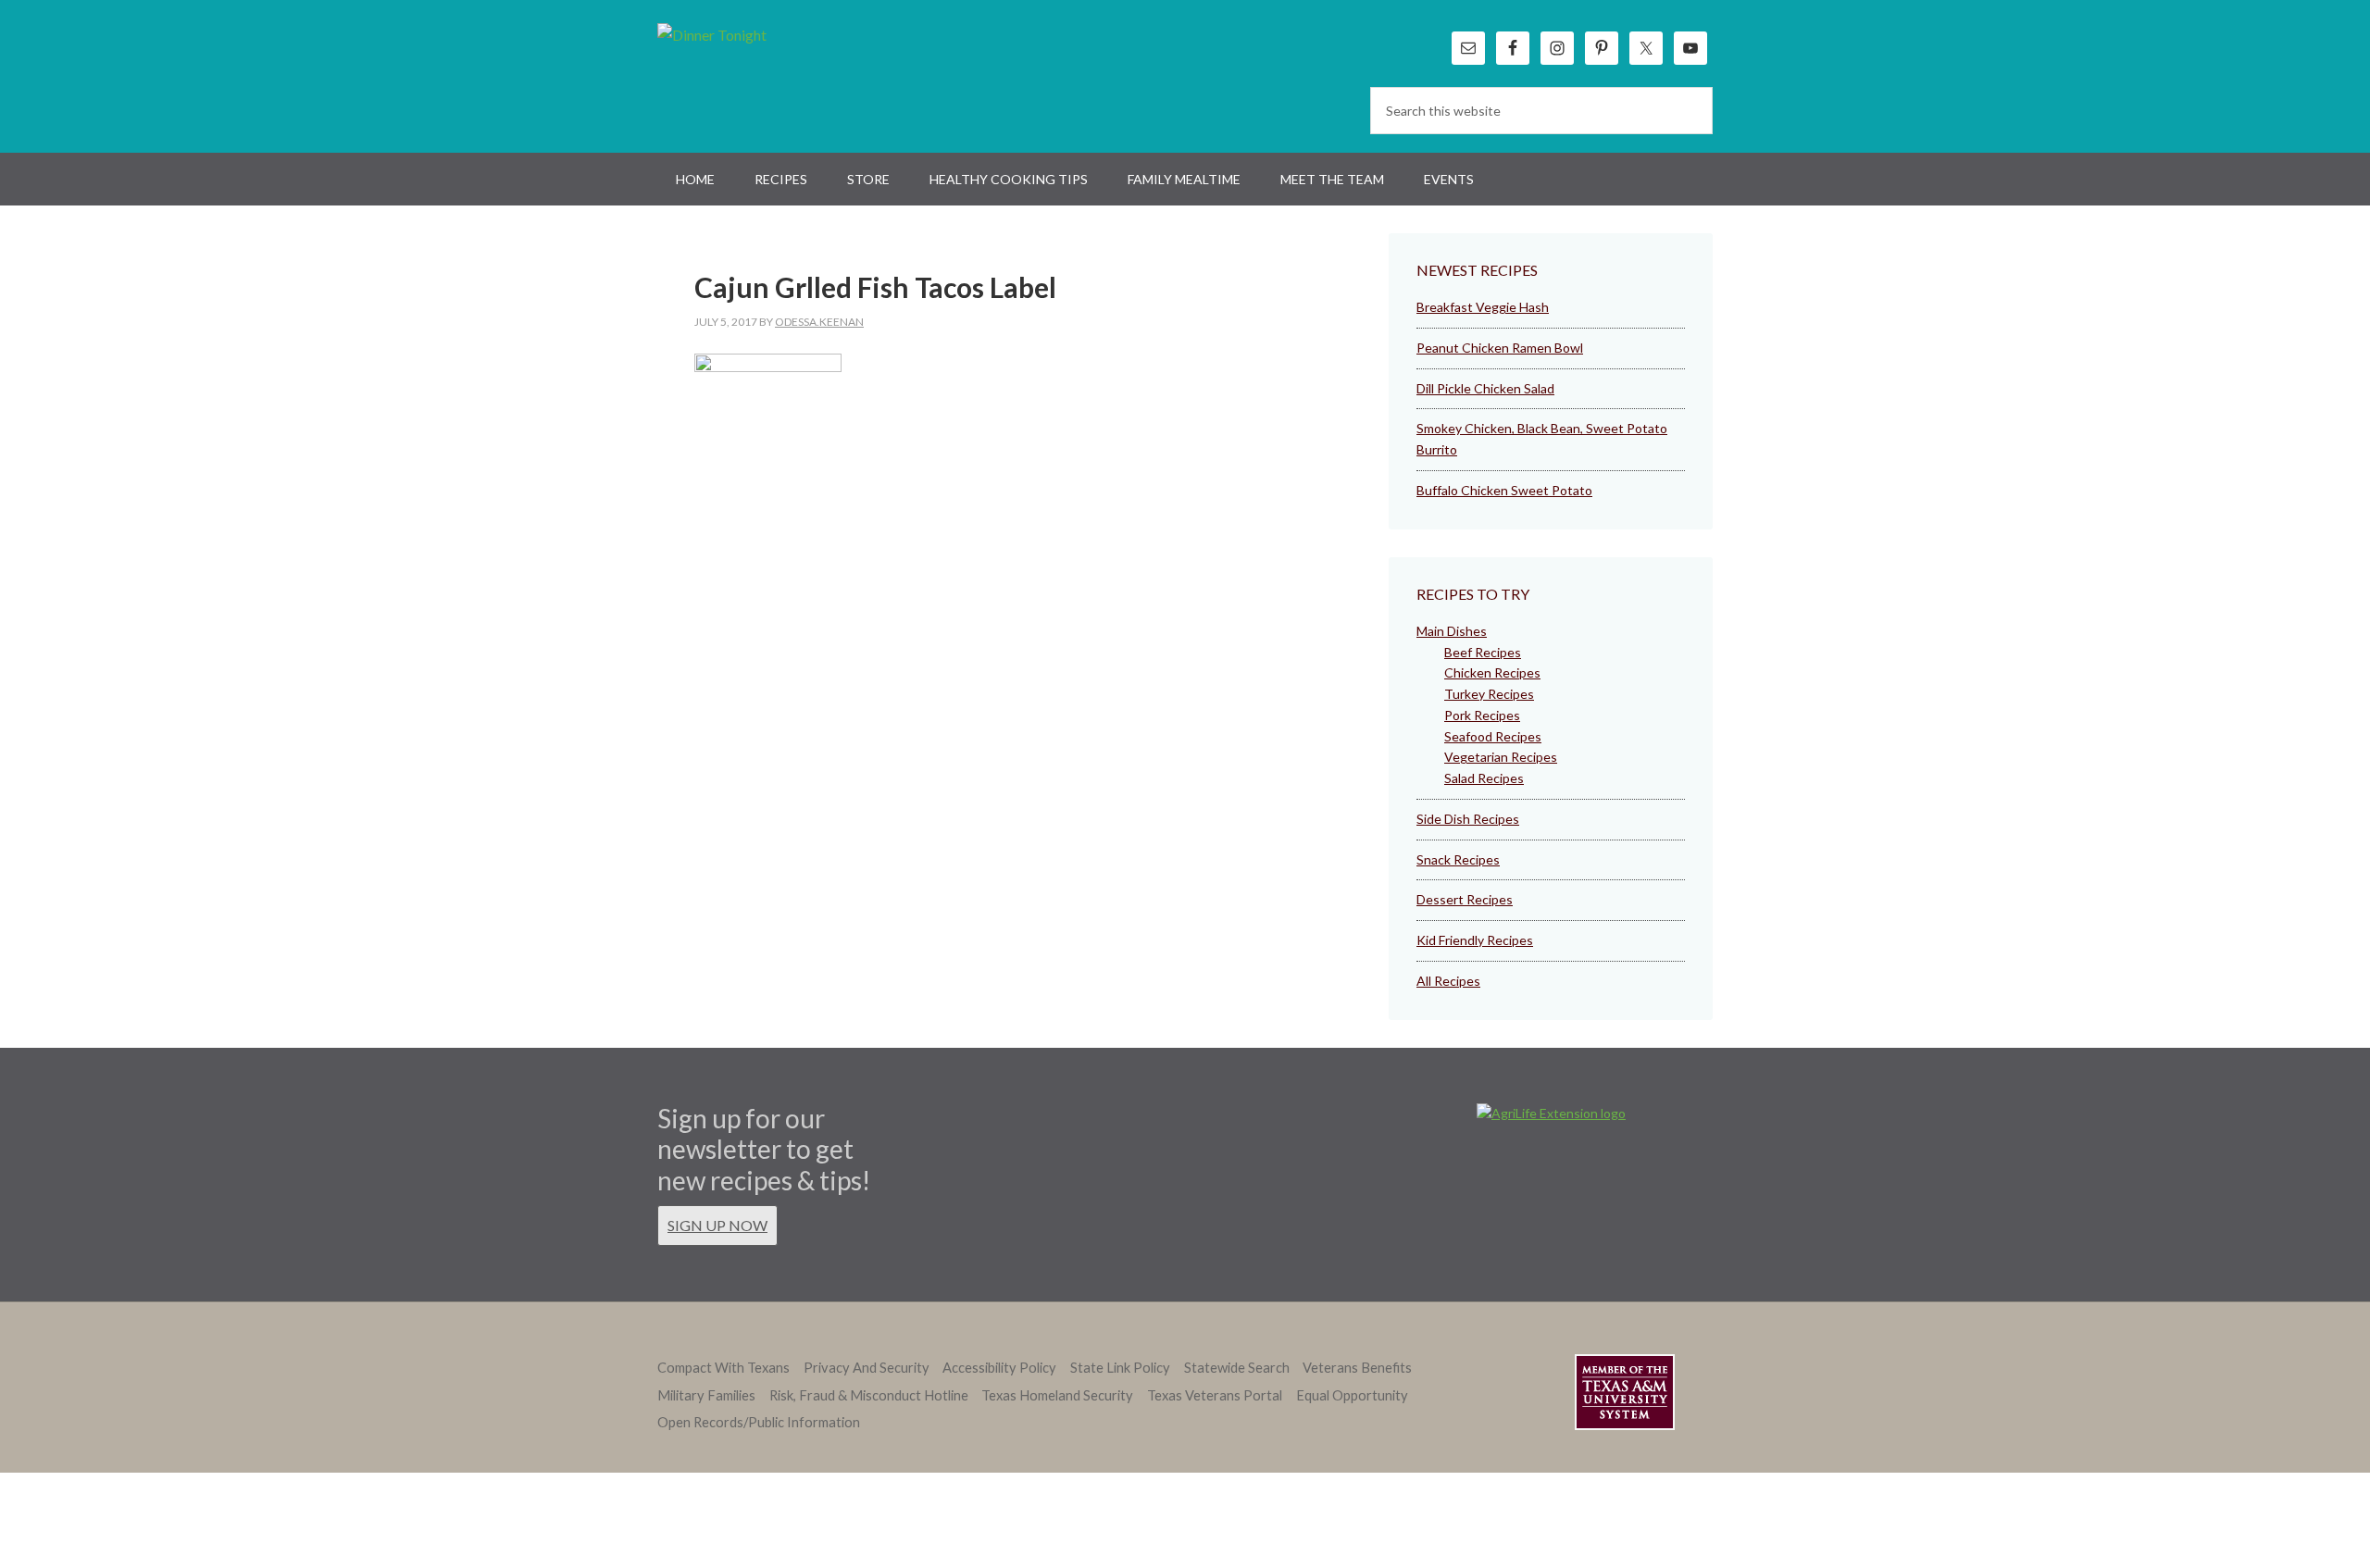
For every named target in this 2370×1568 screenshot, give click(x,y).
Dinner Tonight (757, 74)
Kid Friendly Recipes (1475, 940)
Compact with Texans (723, 1368)
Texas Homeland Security (1057, 1395)
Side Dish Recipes (1468, 819)
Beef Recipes (1483, 652)
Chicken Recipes (1492, 672)
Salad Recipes (1484, 778)
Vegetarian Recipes (1501, 757)
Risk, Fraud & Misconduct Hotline (869, 1395)
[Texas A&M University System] (1625, 1395)
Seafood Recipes (1493, 736)
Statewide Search (1237, 1368)
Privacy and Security (867, 1368)
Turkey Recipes (1489, 694)
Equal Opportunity (1352, 1395)
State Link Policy (1120, 1368)
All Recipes (1448, 981)
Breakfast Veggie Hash (1483, 307)
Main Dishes (1452, 631)
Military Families (706, 1395)
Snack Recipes (1458, 859)
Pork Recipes (1482, 715)
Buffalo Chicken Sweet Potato (1504, 490)
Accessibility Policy (999, 1368)
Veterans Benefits (1357, 1368)
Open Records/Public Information (759, 1422)
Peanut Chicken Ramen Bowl (1500, 348)
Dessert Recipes (1465, 899)
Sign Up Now (717, 1225)
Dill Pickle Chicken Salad (1485, 388)
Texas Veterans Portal (1215, 1395)
